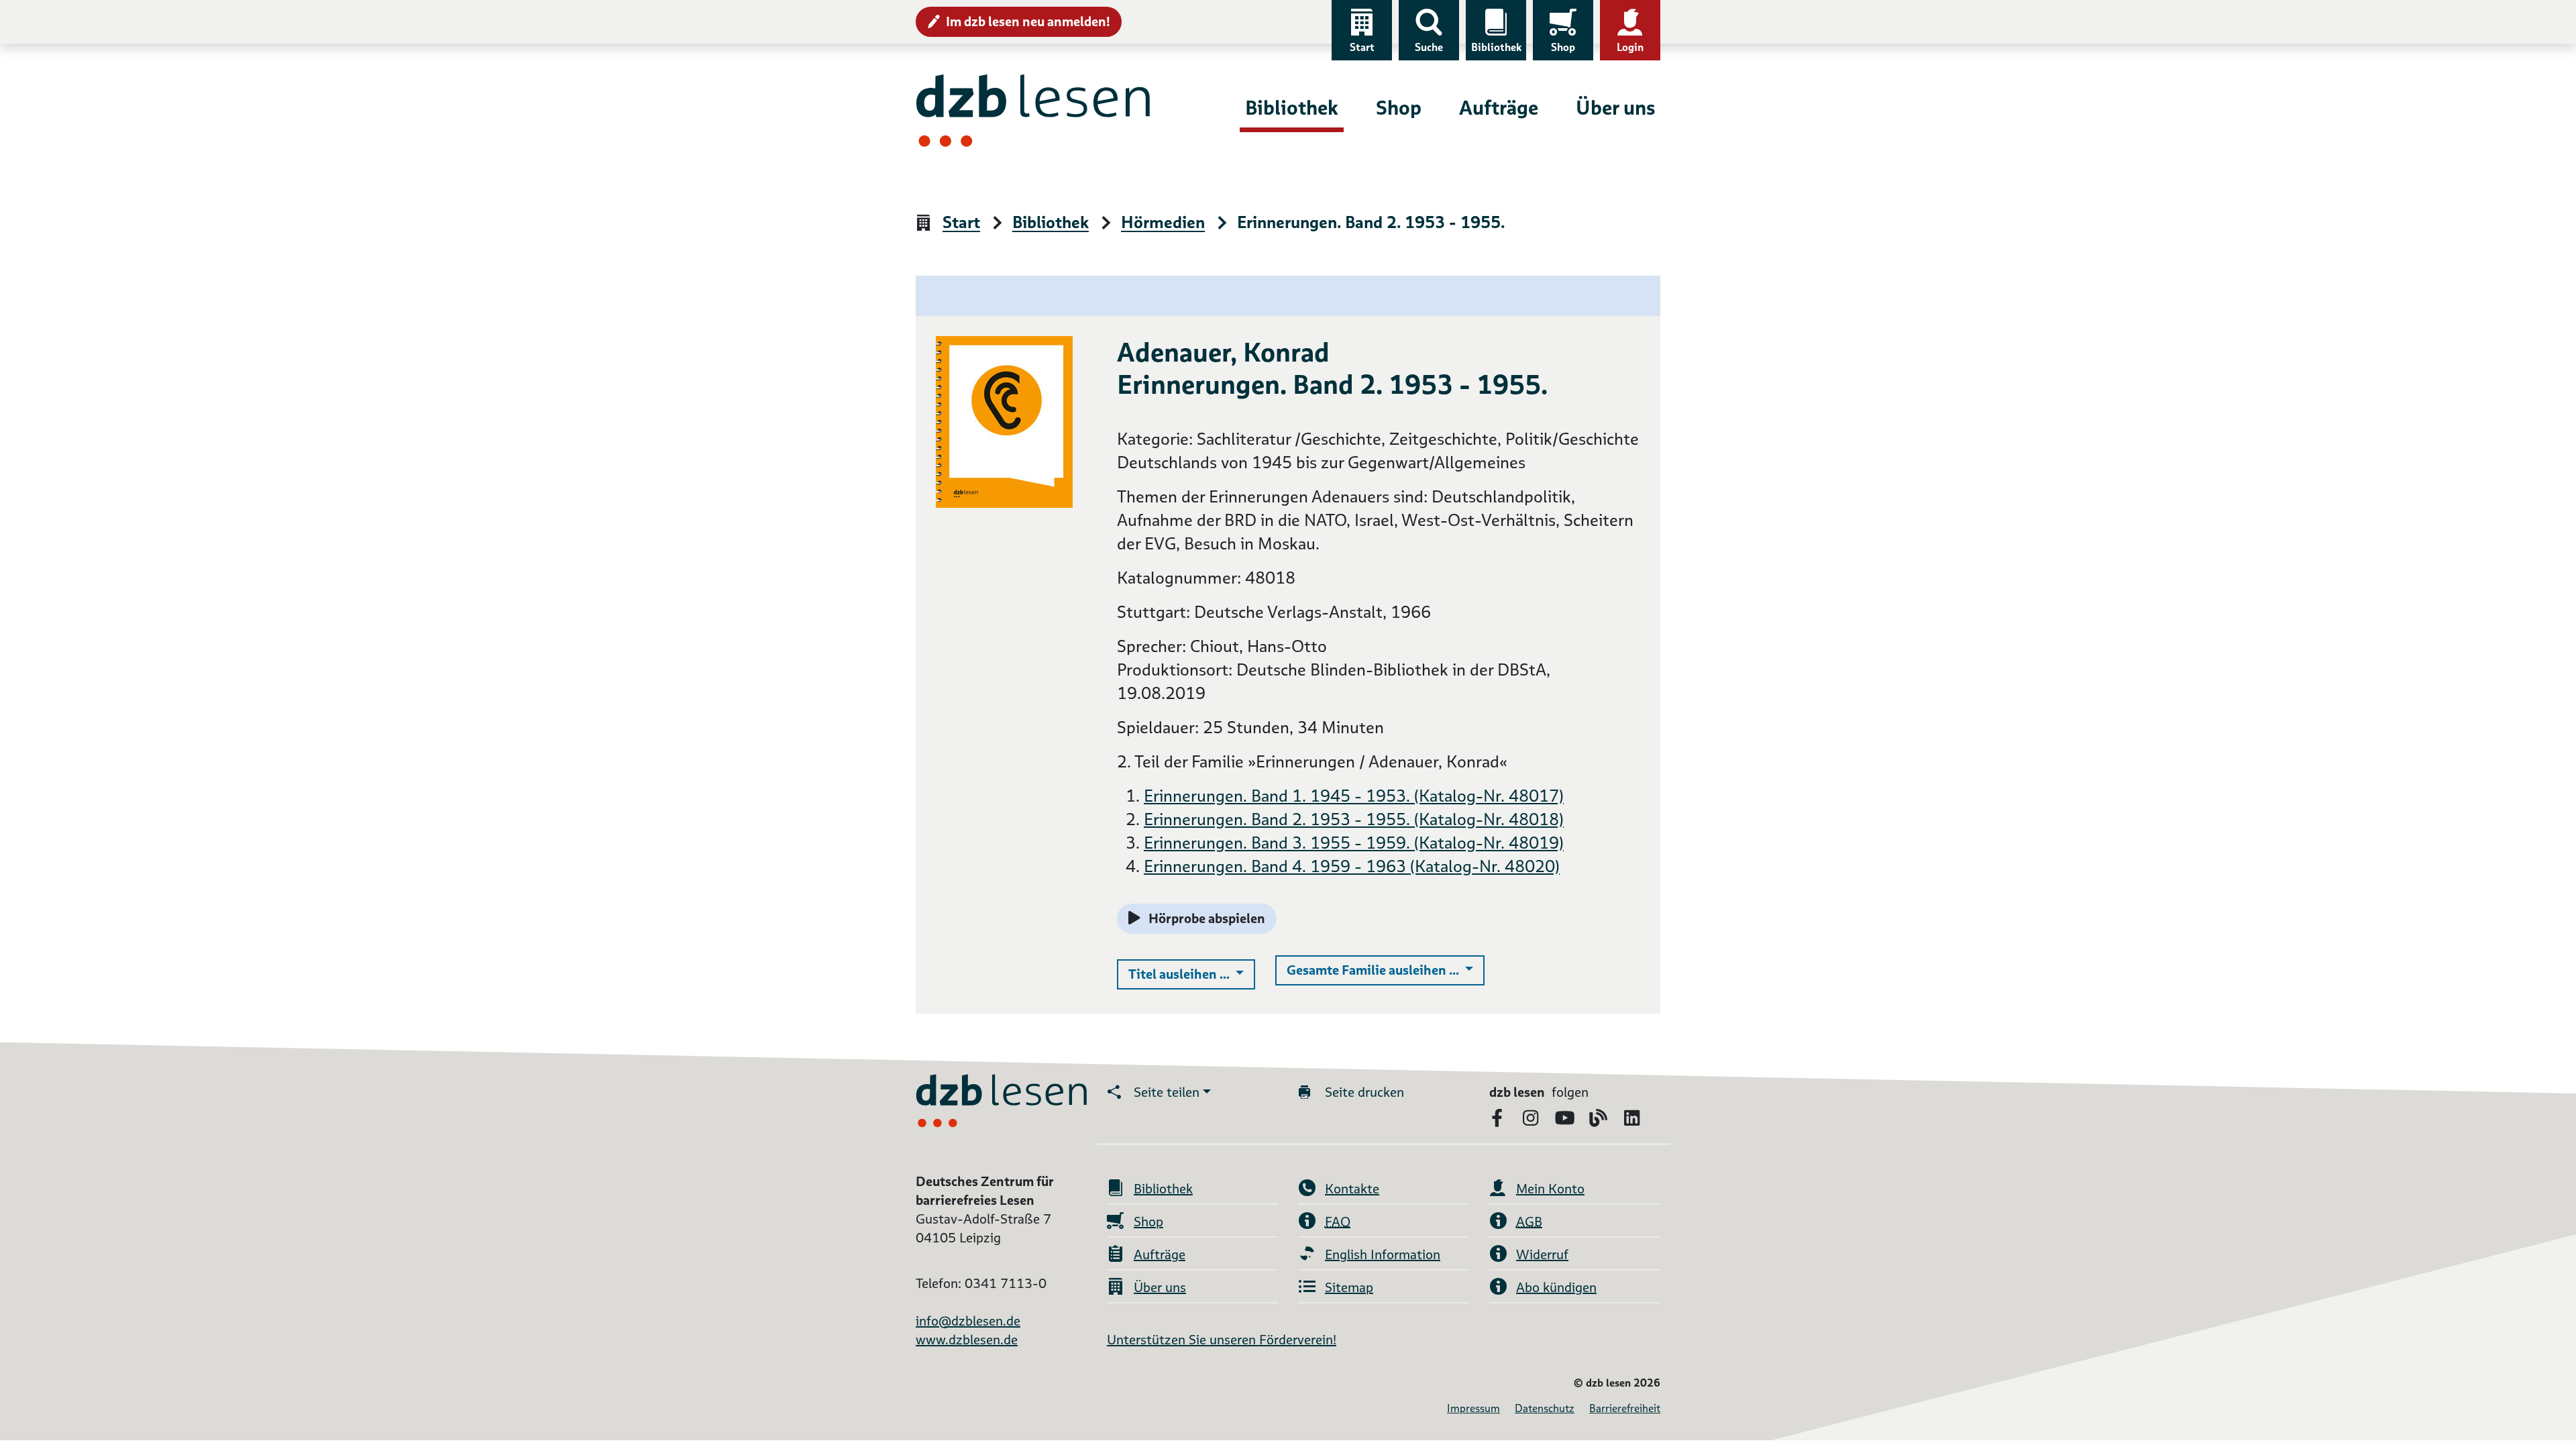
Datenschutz (1545, 1408)
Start (1362, 47)
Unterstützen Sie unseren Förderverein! (1222, 1340)
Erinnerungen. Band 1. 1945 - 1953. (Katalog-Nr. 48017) (1354, 796)
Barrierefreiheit (1625, 1408)
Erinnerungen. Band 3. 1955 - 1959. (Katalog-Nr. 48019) (1354, 843)
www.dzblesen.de (967, 1340)
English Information (1383, 1254)
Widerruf (1542, 1254)
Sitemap (1349, 1287)
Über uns (1615, 108)
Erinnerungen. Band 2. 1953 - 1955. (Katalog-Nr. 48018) (1354, 819)
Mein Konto (1550, 1189)
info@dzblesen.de (968, 1321)
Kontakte (1352, 1189)
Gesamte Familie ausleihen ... (1386, 970)
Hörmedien (1163, 223)
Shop (1563, 47)
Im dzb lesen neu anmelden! (1028, 21)
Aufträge (1499, 108)
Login (1630, 47)
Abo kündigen (1556, 1287)
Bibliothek (1496, 47)
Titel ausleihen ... (1192, 974)
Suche (1429, 47)
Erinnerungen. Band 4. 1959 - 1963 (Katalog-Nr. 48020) (1352, 866)
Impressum (1473, 1408)
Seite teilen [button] (1167, 1092)
